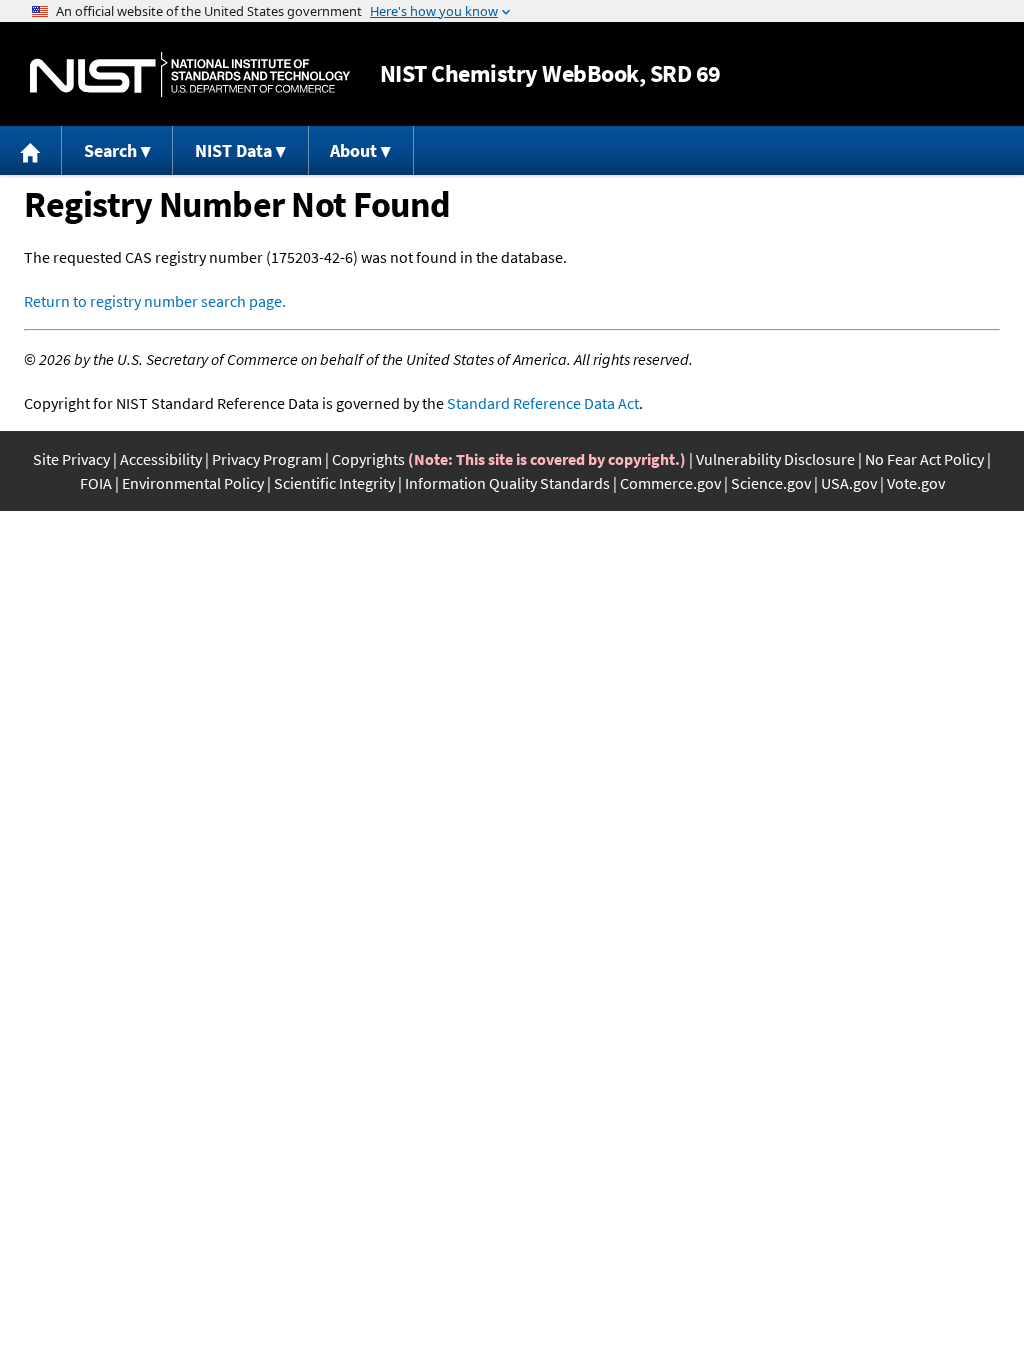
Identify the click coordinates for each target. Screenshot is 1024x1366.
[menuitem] (31, 150)
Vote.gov (916, 483)
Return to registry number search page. (155, 301)
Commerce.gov (670, 483)
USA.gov (849, 483)
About (353, 150)
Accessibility (161, 459)
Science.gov (771, 483)
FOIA (96, 483)
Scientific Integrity (334, 483)
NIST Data (233, 150)
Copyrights (368, 459)
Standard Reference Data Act (543, 403)
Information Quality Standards (507, 483)
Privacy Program (267, 459)
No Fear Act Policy (924, 459)
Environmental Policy (193, 483)
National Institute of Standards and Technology (190, 74)
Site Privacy (71, 459)
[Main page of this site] (31, 150)
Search (110, 150)
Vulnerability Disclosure (775, 459)
